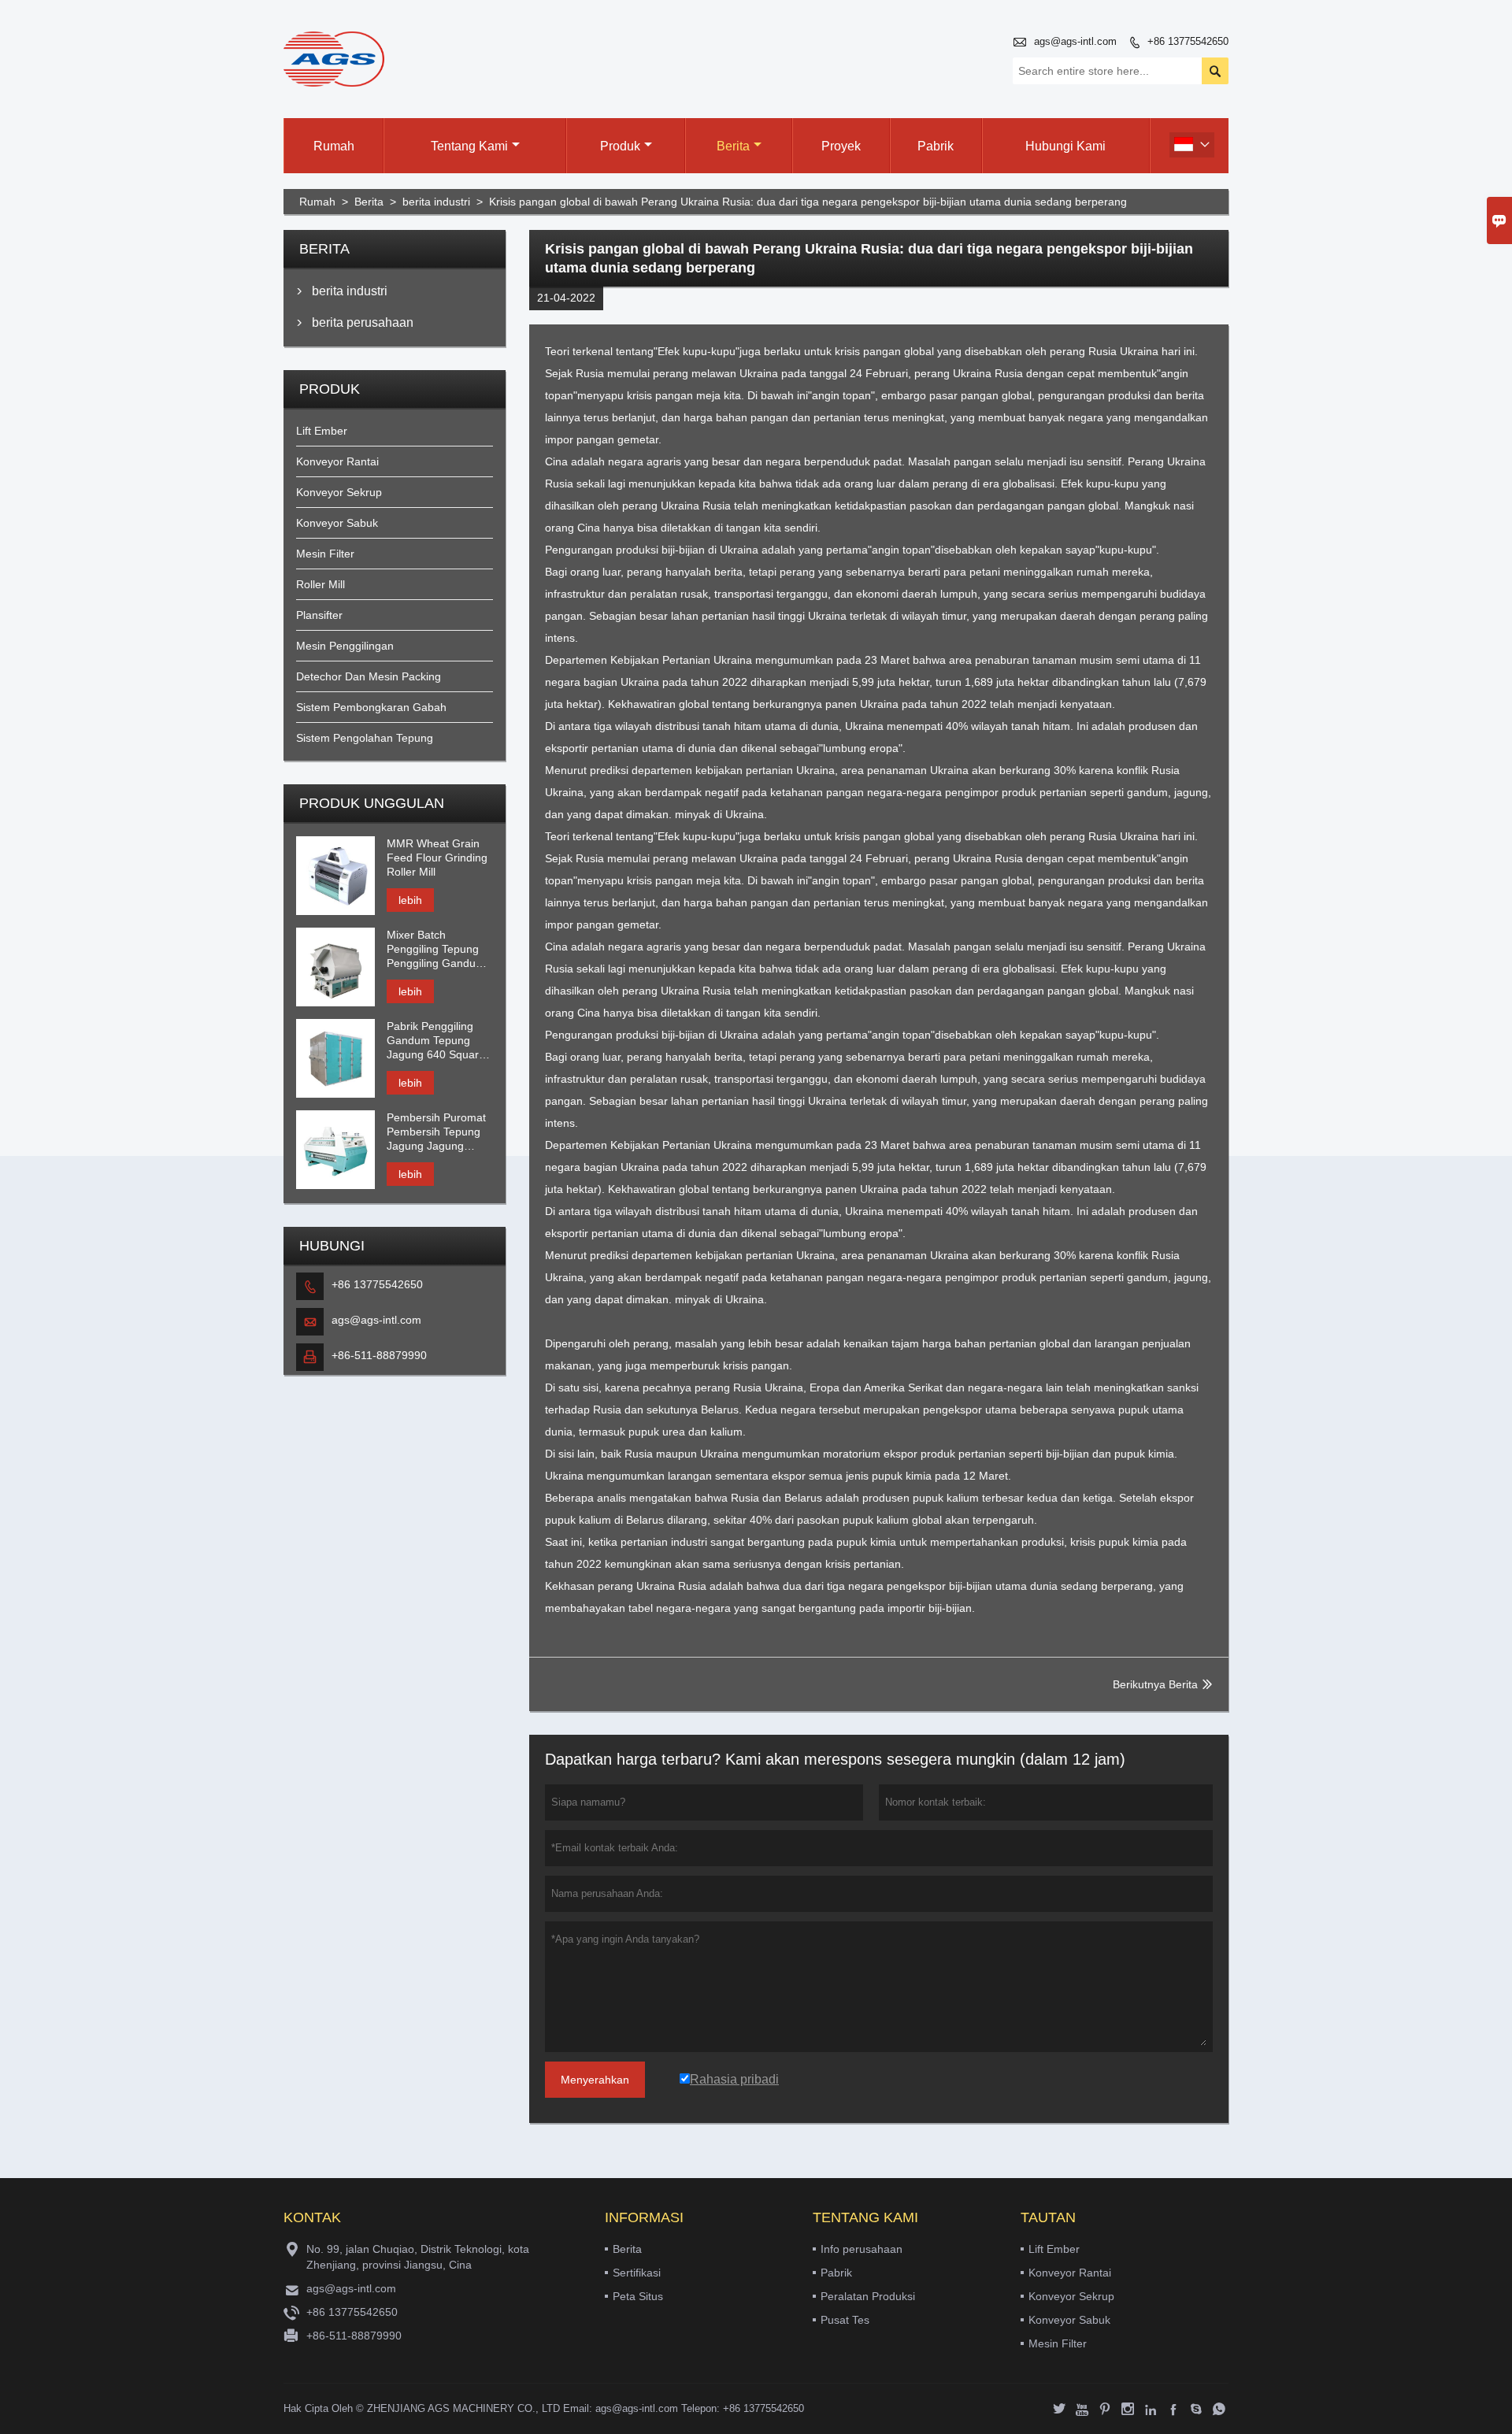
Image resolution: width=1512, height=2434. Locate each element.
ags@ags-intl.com (1075, 41)
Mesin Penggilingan (345, 646)
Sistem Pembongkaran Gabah (371, 707)
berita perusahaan (363, 322)
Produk (620, 146)
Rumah (334, 146)
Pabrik (936, 146)
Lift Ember (322, 431)
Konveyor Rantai (337, 461)
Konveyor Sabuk (337, 523)
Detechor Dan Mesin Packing (369, 676)
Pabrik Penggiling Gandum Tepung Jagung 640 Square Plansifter (436, 1041)
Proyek (841, 146)
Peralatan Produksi (868, 2296)
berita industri (436, 202)
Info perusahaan (862, 2249)
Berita (733, 146)
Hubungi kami (1065, 146)
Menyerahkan (595, 2080)
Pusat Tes (845, 2320)
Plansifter (319, 615)
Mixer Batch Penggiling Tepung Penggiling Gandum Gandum (436, 949)
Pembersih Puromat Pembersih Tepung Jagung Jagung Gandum (436, 1132)
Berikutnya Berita (1155, 1684)
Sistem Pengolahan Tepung (365, 738)
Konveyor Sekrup (339, 492)
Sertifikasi (637, 2273)
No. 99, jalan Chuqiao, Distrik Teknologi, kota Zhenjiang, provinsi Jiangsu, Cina (418, 2257)
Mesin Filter (325, 554)
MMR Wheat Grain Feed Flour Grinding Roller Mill (437, 858)
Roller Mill (321, 584)
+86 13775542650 (1188, 41)
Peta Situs (638, 2296)
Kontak (312, 2217)
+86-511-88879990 (379, 1355)
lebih (410, 900)
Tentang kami (469, 146)
